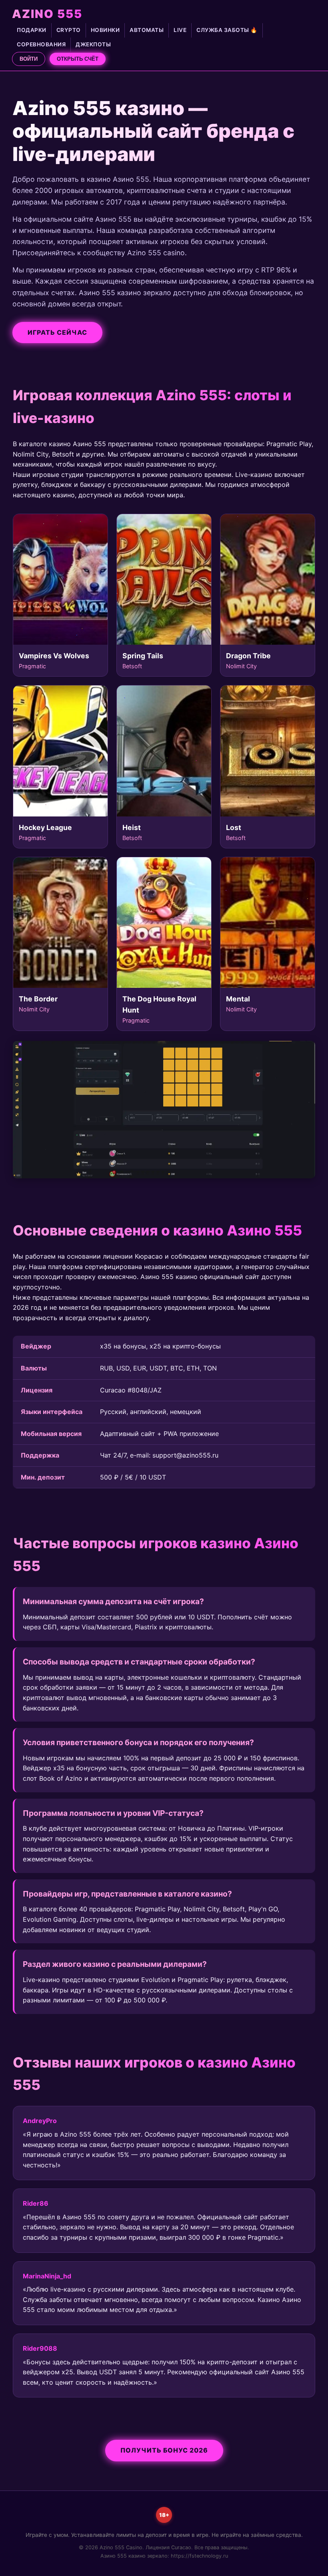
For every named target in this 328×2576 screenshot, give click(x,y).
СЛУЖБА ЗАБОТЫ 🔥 (227, 30)
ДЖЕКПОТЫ (93, 44)
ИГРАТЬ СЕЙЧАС (57, 332)
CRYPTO (69, 30)
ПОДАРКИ (32, 30)
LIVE (180, 30)
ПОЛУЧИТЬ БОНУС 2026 (164, 2450)
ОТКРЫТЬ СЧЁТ (78, 59)
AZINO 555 (47, 14)
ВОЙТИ (29, 59)
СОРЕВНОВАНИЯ (41, 44)
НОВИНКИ (105, 30)
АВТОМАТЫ (147, 30)
